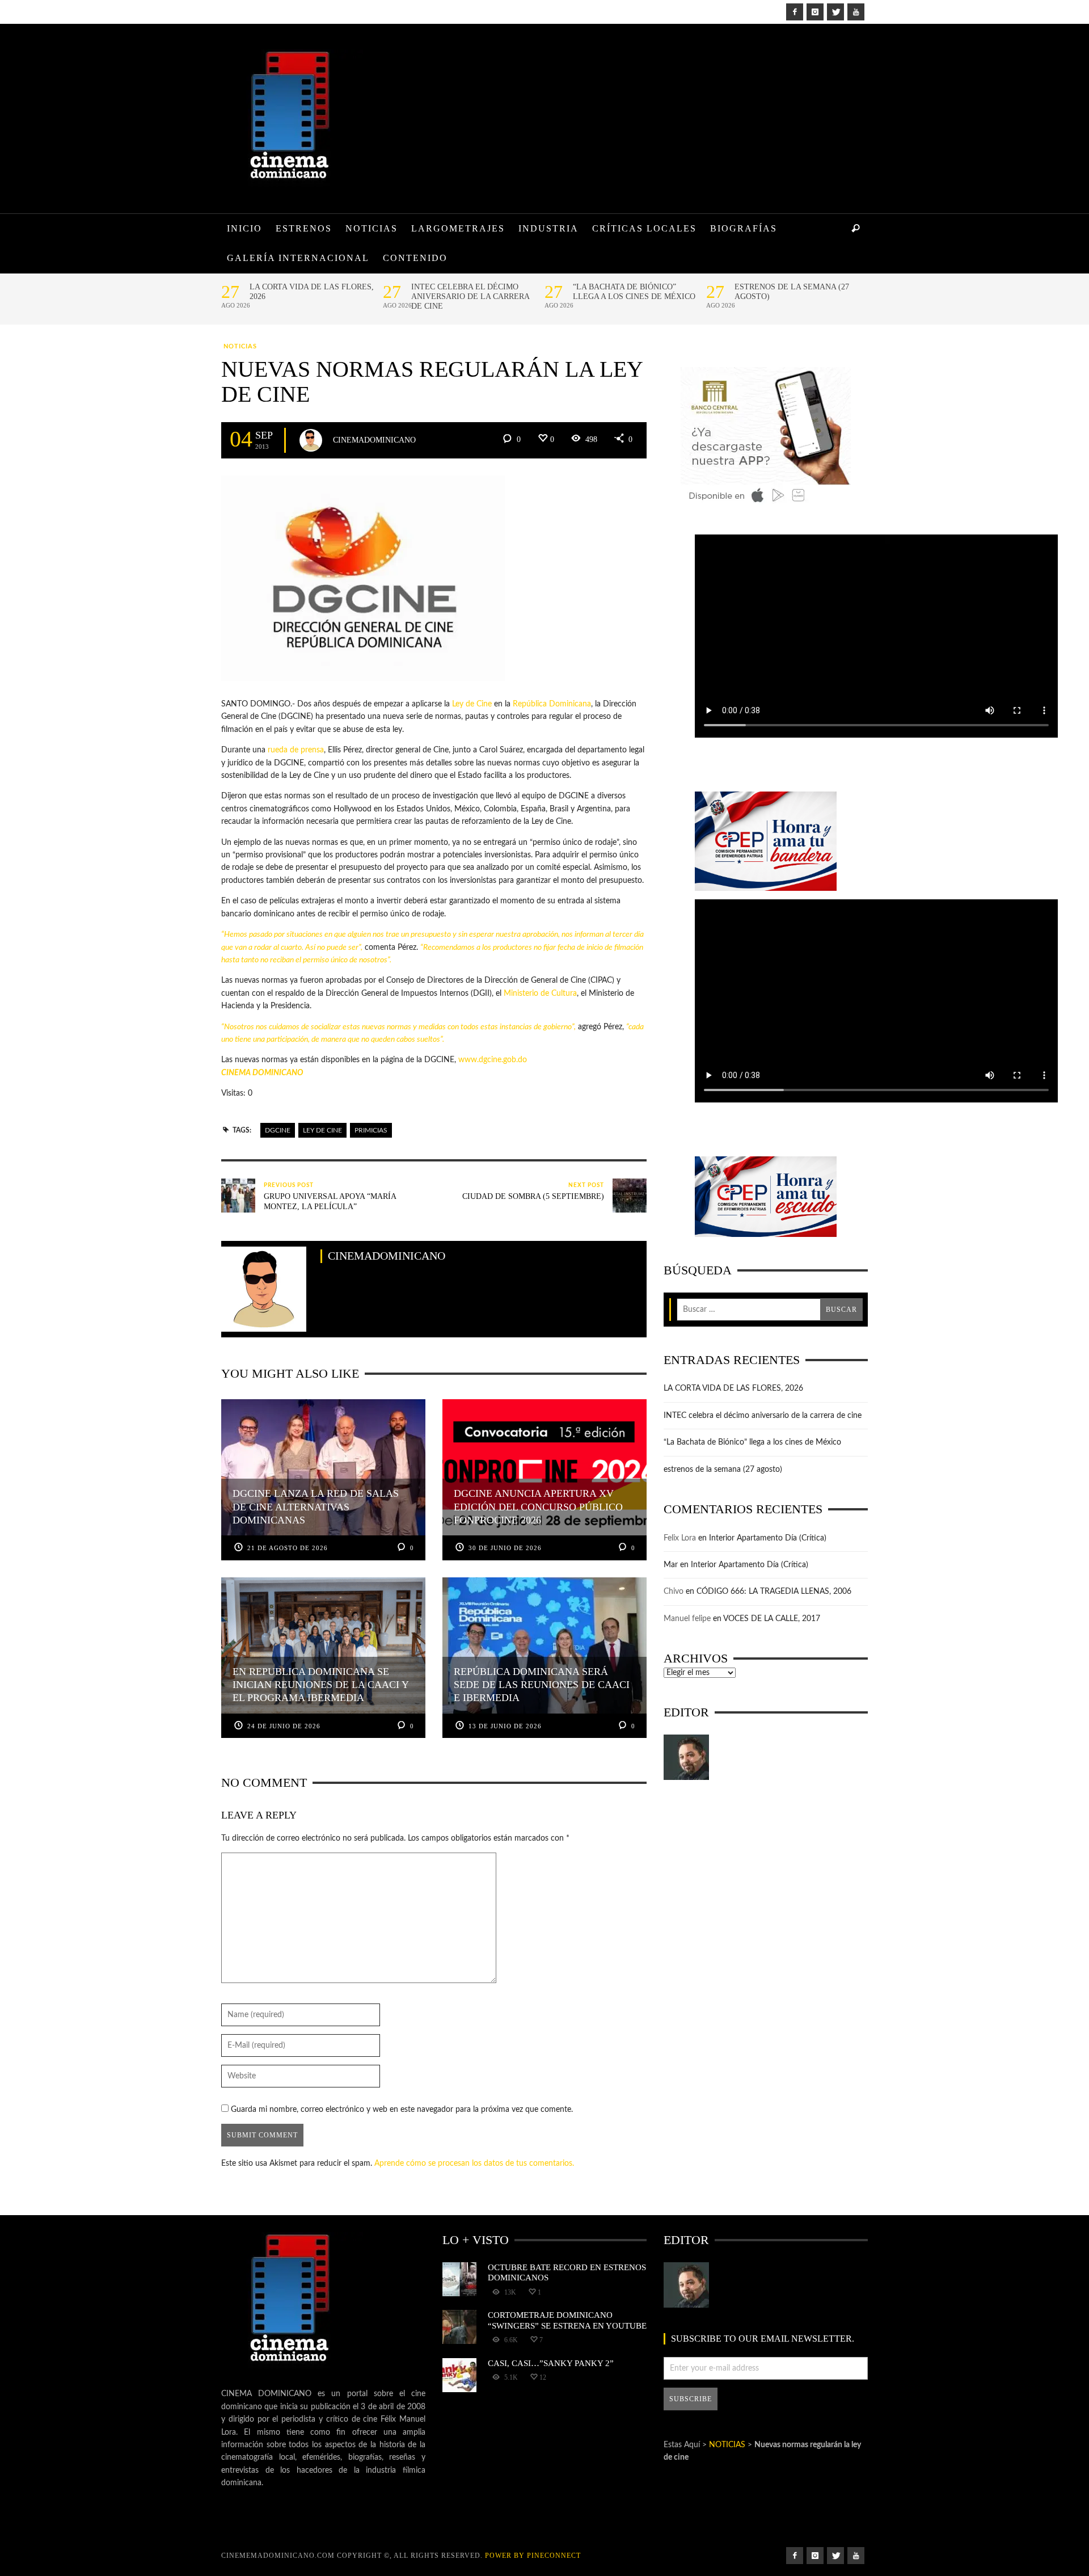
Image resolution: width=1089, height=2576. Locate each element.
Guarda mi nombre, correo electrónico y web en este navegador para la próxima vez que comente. (402, 2110)
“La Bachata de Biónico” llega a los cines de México (634, 292)
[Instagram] (815, 12)
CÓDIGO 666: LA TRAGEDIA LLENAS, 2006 (774, 1592)
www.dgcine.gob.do (493, 1060)
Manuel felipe (687, 1619)
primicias (371, 1130)
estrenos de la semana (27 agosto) (792, 292)
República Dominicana (552, 704)
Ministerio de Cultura (540, 994)
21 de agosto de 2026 (288, 1548)
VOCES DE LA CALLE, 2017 (772, 1619)
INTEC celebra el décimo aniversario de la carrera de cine (470, 296)
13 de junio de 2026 (505, 1726)
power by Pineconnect (533, 2556)
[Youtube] (856, 12)
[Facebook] (795, 12)
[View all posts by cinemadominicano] (311, 440)
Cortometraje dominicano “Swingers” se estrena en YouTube (567, 2320)
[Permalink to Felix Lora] (686, 1757)
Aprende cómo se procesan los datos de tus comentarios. (474, 2163)
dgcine (278, 1130)
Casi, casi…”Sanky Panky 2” (551, 2363)
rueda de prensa (296, 750)
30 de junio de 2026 (505, 1548)
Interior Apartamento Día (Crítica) (768, 1538)
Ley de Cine (472, 704)
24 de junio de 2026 (284, 1726)
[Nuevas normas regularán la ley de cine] (363, 578)
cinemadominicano (374, 439)
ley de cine (322, 1130)
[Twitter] (835, 12)
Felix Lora (680, 1538)
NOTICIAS (240, 346)
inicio (595, 948)
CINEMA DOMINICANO (262, 1073)
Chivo (674, 1592)
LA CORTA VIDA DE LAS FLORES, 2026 (312, 292)
